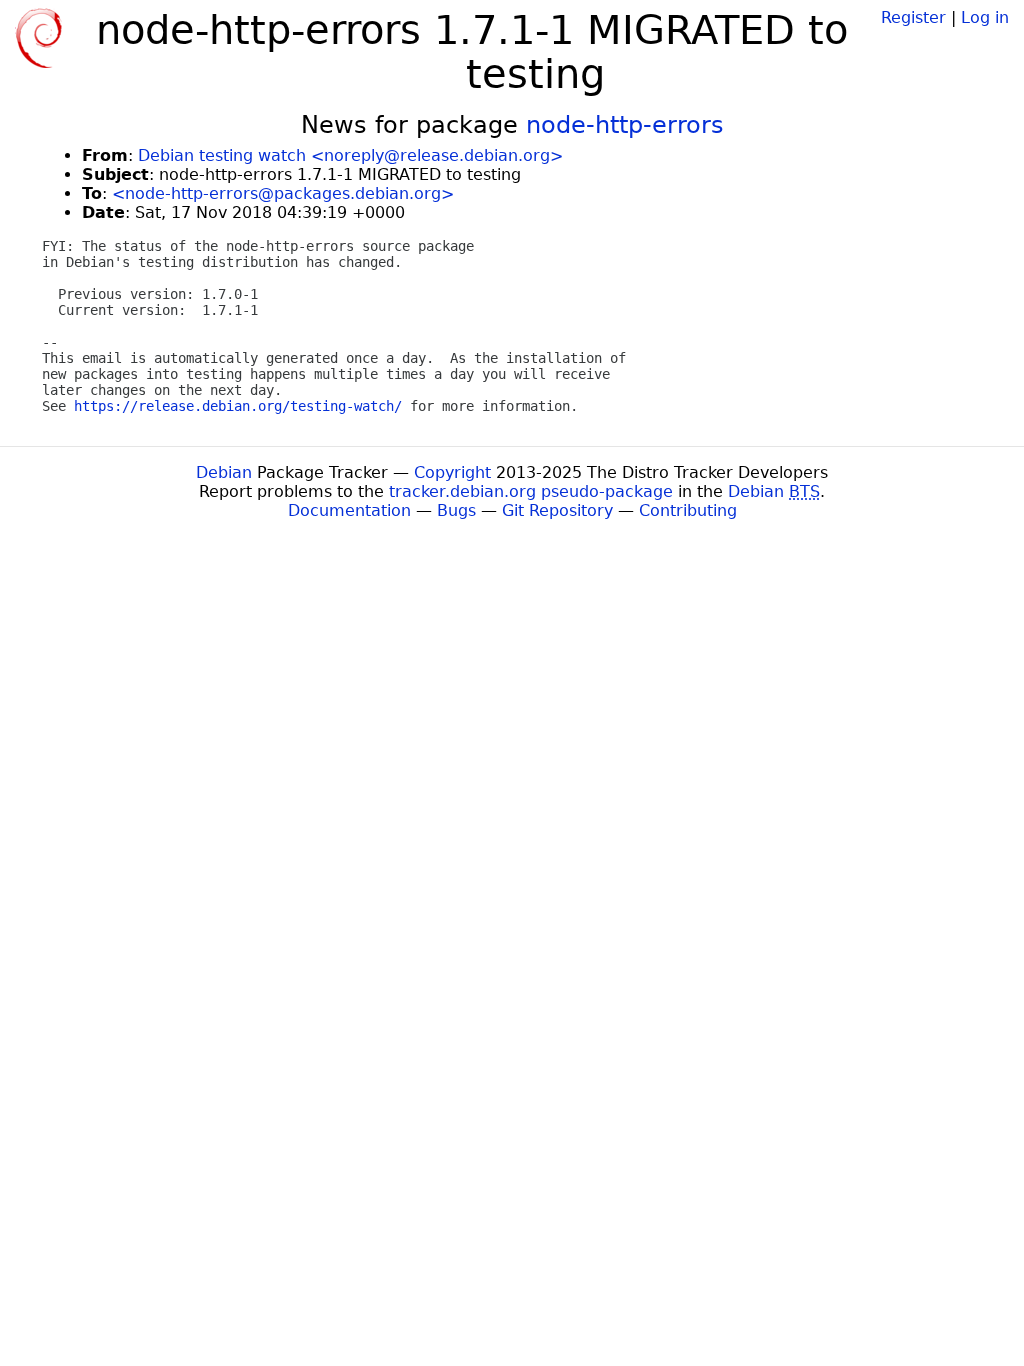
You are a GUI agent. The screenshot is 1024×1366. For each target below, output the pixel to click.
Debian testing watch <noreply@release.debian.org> (350, 155)
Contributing (688, 510)
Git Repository (557, 510)
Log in (985, 17)
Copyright (452, 472)
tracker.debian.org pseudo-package (531, 491)
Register (913, 17)
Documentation (349, 510)
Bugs (456, 510)
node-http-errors (625, 125)
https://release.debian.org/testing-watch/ (238, 406)
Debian (224, 472)
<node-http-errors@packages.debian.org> (283, 193)
